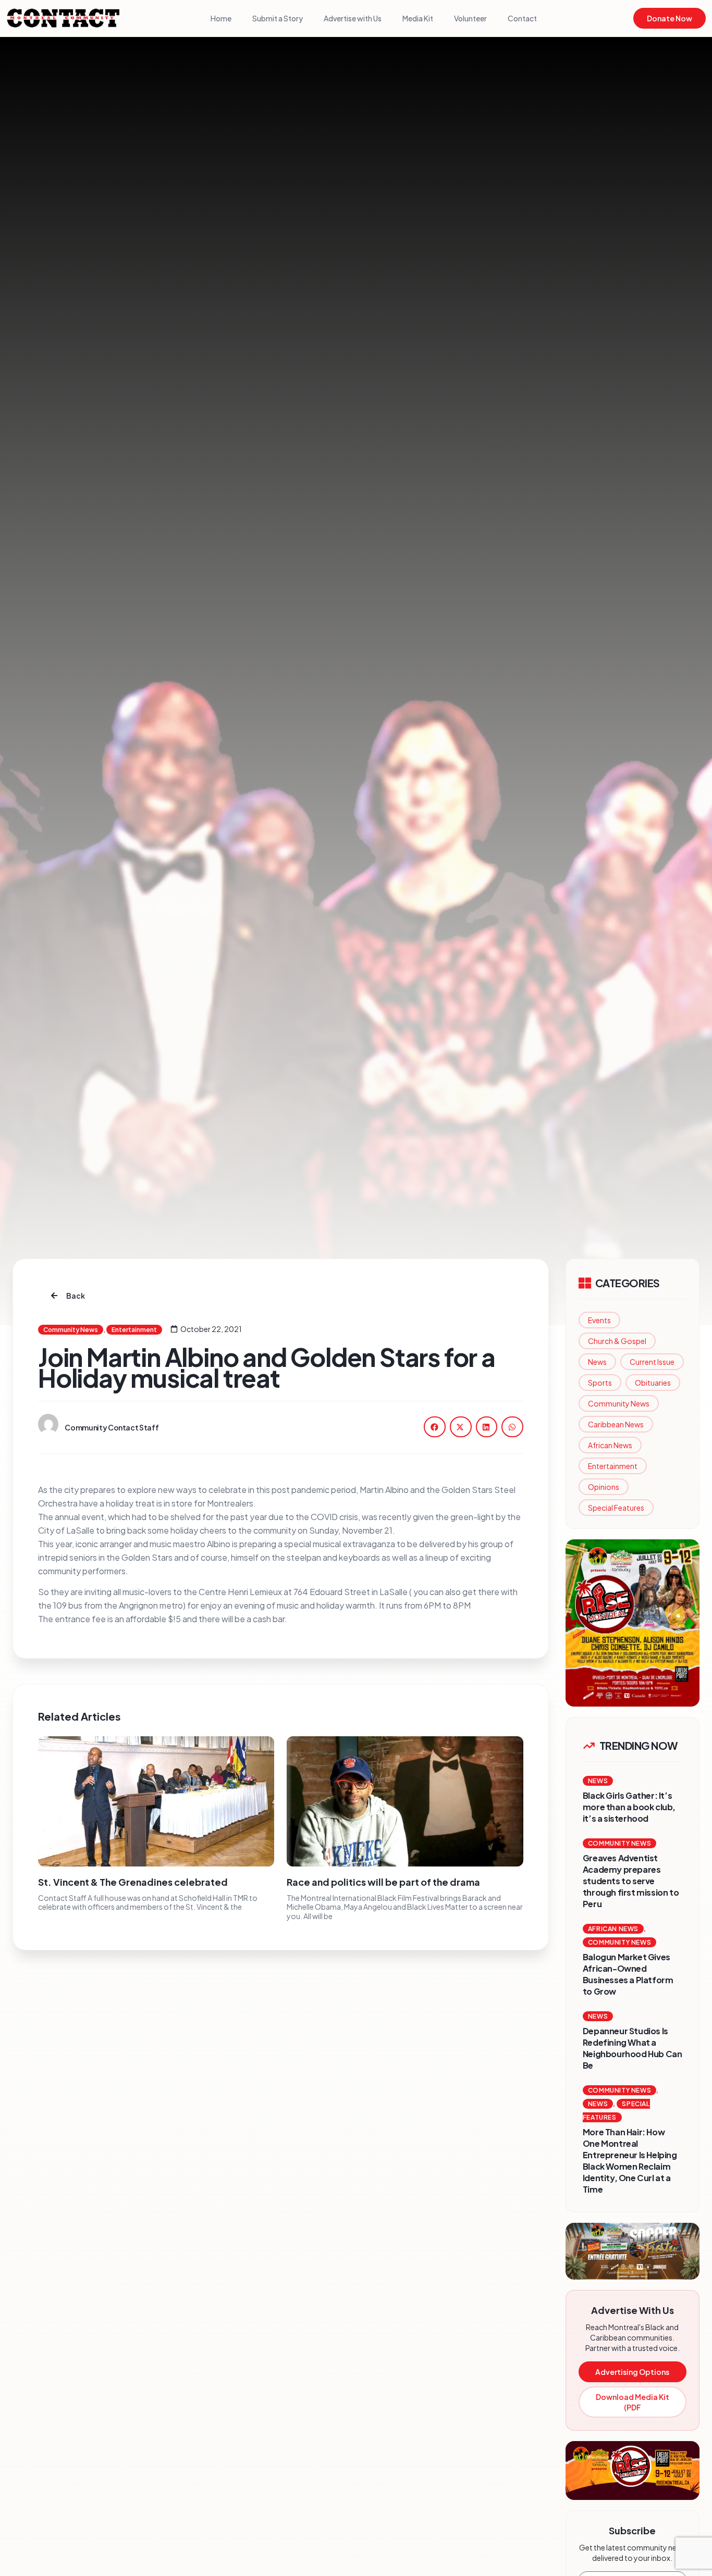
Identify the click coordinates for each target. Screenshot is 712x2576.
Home (221, 18)
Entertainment (613, 1466)
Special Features (616, 1508)
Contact (522, 18)
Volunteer (470, 18)
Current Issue (652, 1362)
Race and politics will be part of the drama (383, 1882)
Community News (619, 1403)
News (597, 1362)
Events (599, 1320)
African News (610, 1445)
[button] (435, 1427)
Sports (600, 1383)
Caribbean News (616, 1424)
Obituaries (653, 1383)
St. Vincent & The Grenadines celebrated (133, 1882)
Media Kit (418, 18)
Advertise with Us (353, 18)
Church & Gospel (617, 1341)
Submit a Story (278, 18)
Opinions (604, 1487)
